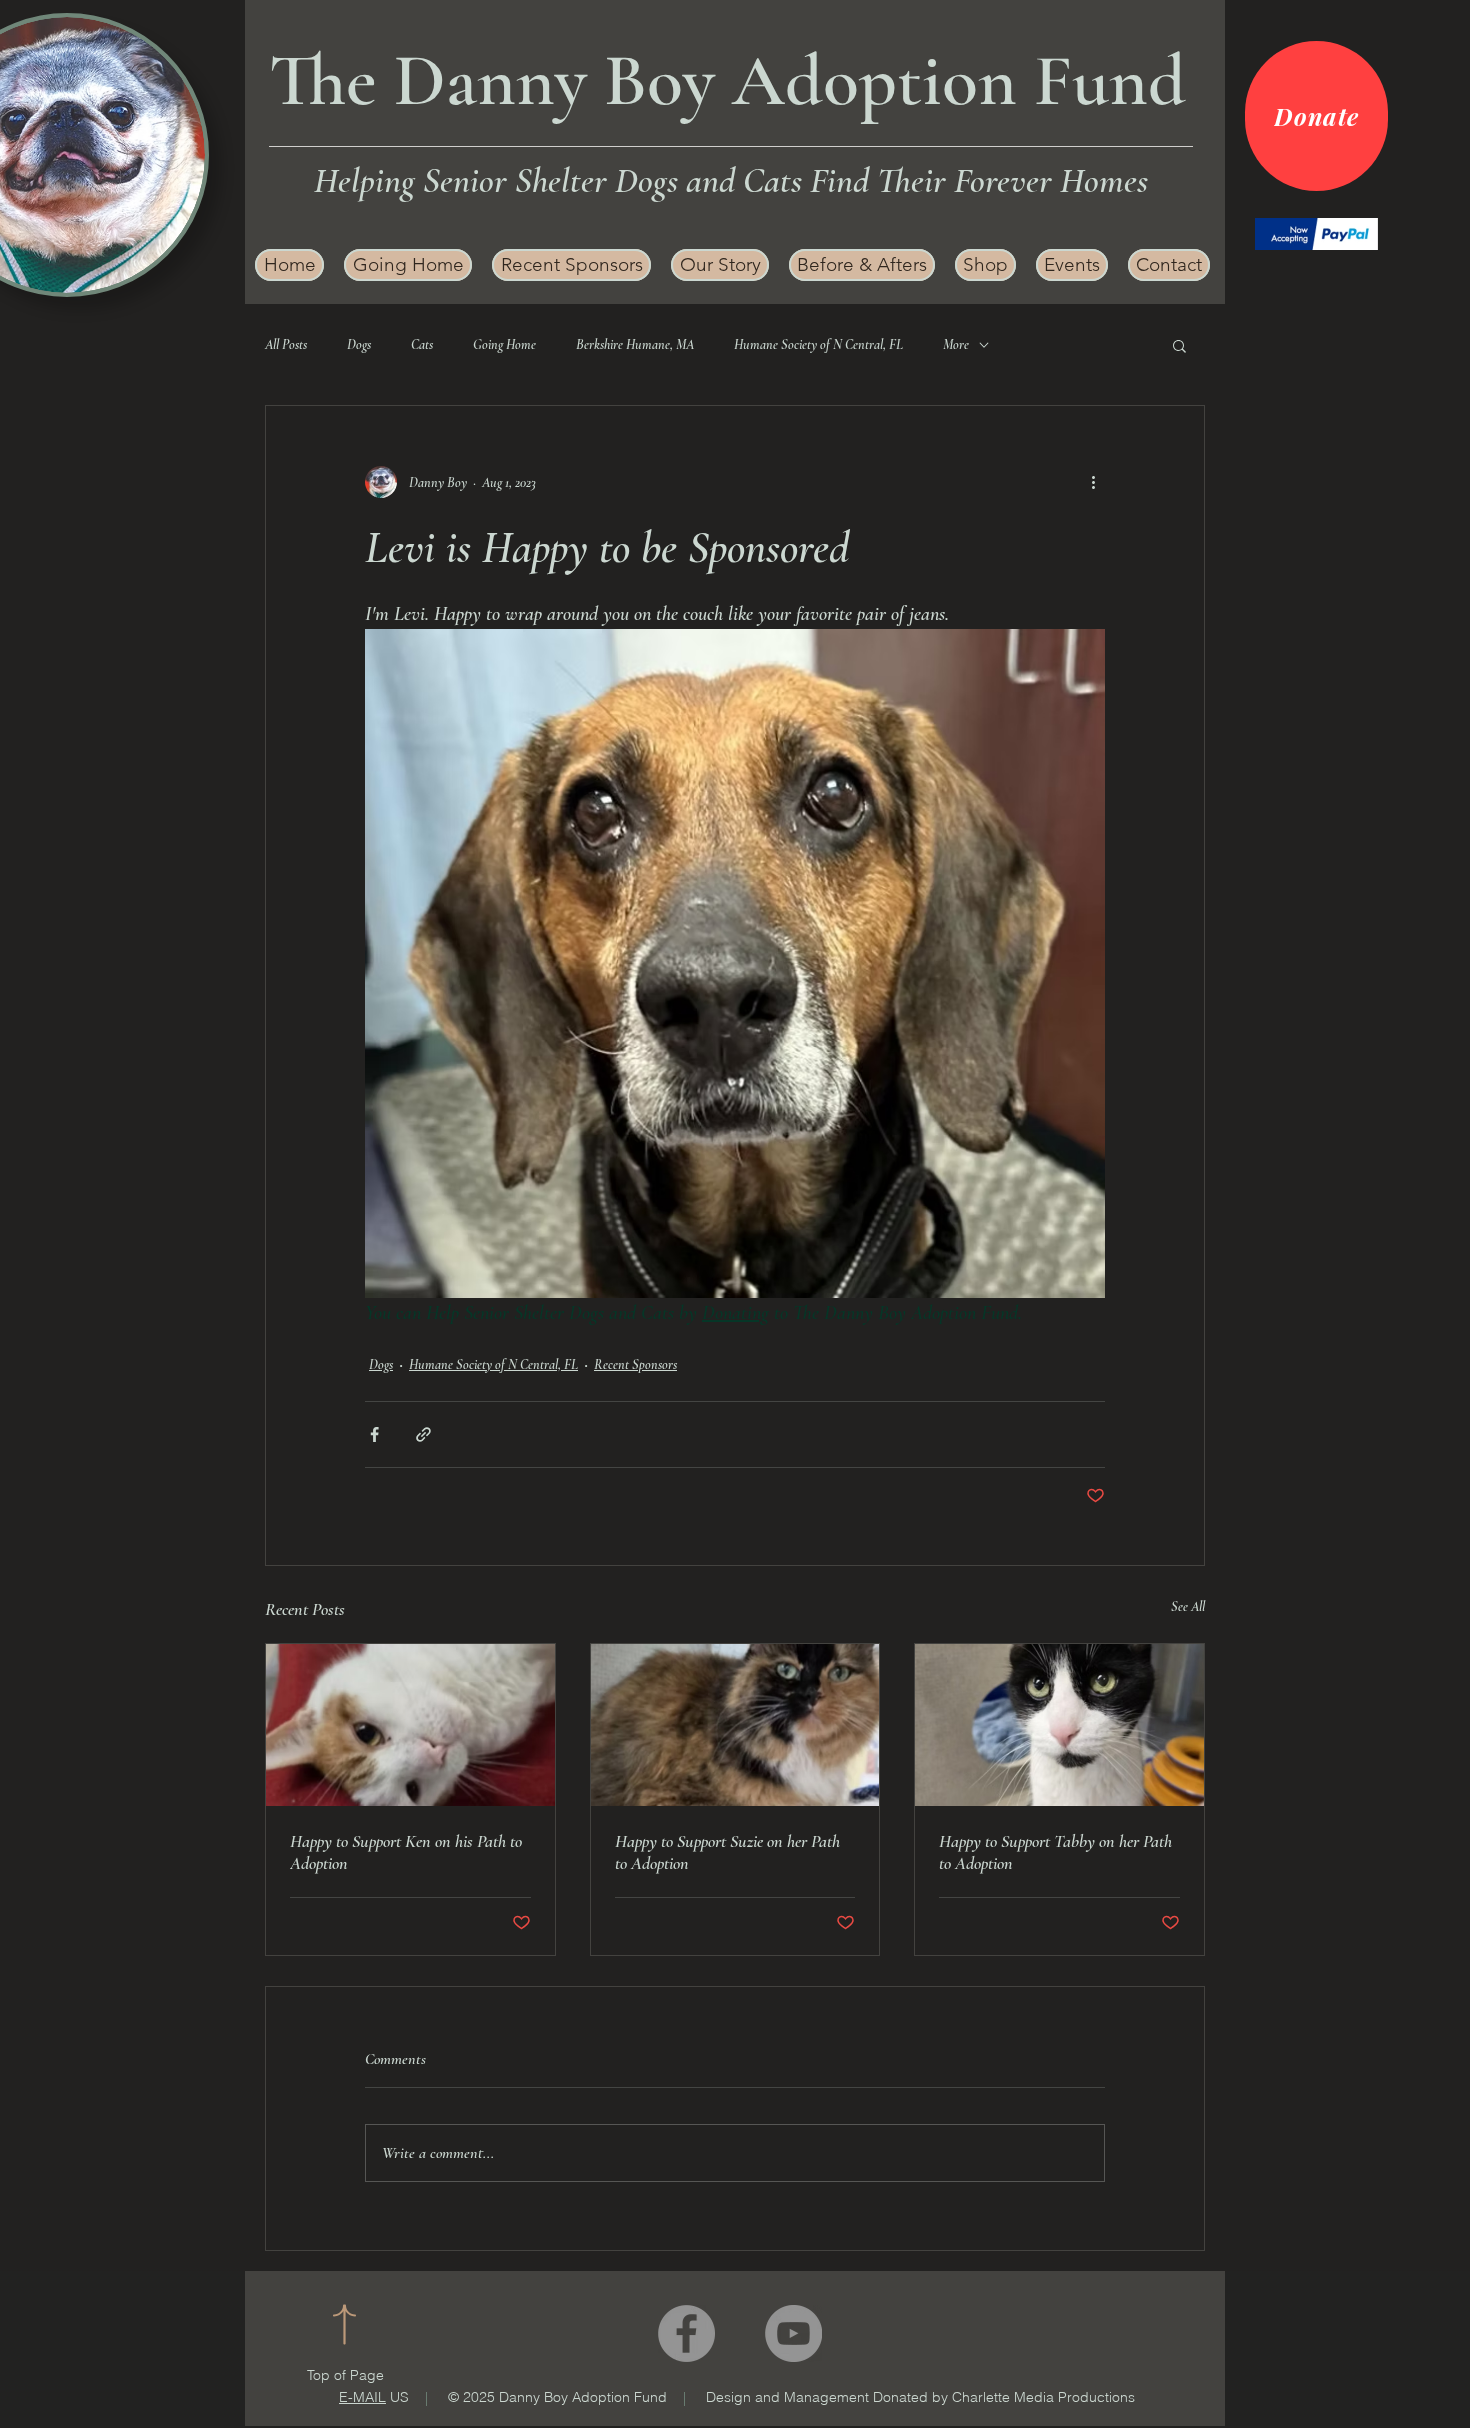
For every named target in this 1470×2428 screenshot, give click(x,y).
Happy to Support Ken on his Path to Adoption (406, 1852)
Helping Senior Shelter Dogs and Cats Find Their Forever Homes (731, 180)
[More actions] (1093, 482)
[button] (720, 265)
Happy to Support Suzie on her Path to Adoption (727, 1852)
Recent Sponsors (635, 1364)
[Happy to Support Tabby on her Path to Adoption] (1059, 1725)
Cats (422, 344)
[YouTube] (793, 2333)
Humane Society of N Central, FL (818, 344)
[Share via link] (423, 1434)
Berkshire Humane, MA (635, 344)
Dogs (359, 344)
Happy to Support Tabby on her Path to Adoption (1055, 1852)
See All (1188, 1606)
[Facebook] (686, 2333)
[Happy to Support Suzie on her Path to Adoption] (735, 1725)
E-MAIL (362, 2397)
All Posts (286, 344)
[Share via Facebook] (374, 1434)
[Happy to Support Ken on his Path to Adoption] (410, 1725)
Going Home (504, 344)
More (956, 344)
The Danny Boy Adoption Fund (727, 80)
